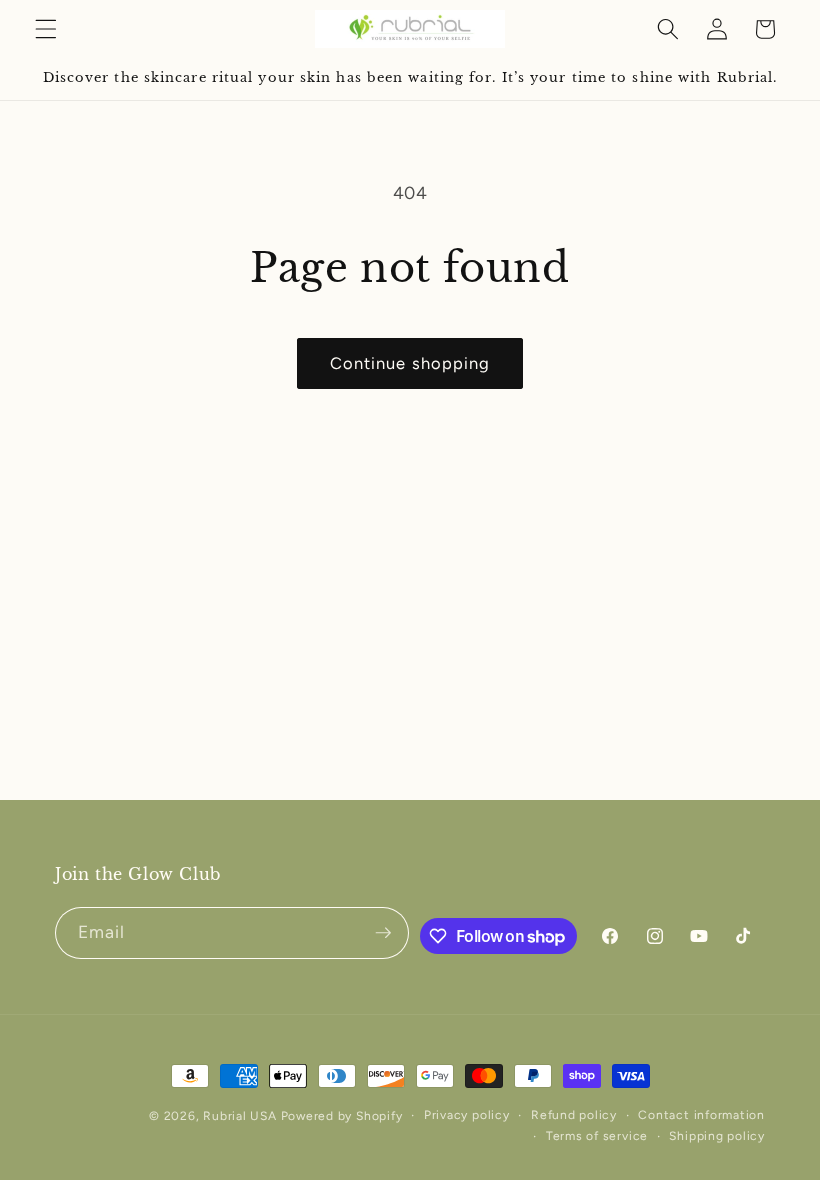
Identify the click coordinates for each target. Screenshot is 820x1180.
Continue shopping (410, 363)
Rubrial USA (239, 1116)
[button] (46, 29)
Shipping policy (717, 1136)
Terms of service (597, 1136)
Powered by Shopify (342, 1116)
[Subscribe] (383, 933)
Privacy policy (467, 1115)
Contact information (701, 1115)
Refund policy (574, 1115)
